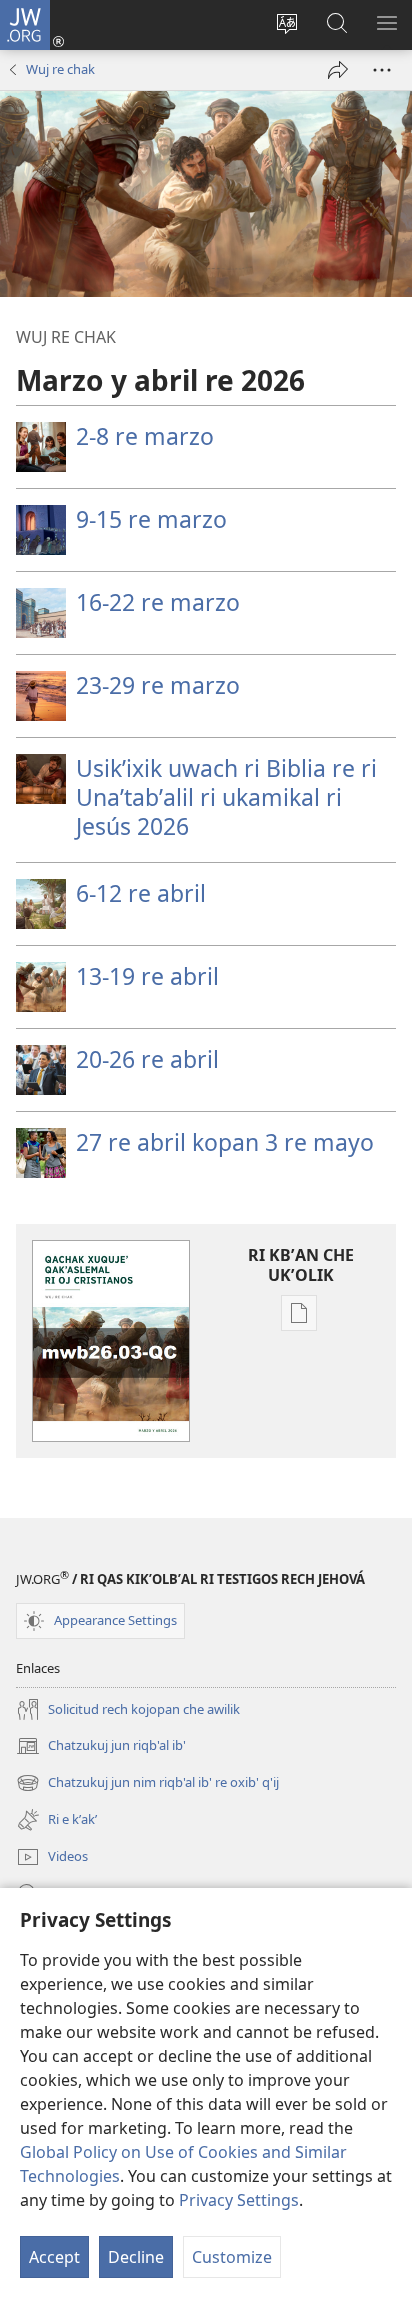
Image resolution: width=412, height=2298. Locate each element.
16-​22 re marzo (158, 602)
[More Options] (382, 70)
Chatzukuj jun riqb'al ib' (101, 1747)
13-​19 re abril (147, 976)
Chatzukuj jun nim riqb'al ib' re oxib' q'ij (147, 1784)
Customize (232, 2257)
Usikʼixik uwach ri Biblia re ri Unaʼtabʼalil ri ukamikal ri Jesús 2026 (226, 797)
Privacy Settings (239, 2200)
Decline (136, 2257)
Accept (54, 2257)
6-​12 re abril (141, 893)
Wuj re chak (60, 69)
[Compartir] (338, 70)
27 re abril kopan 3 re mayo (225, 1142)
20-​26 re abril (147, 1059)
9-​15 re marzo (151, 519)
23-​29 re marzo (158, 685)
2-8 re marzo (145, 436)
